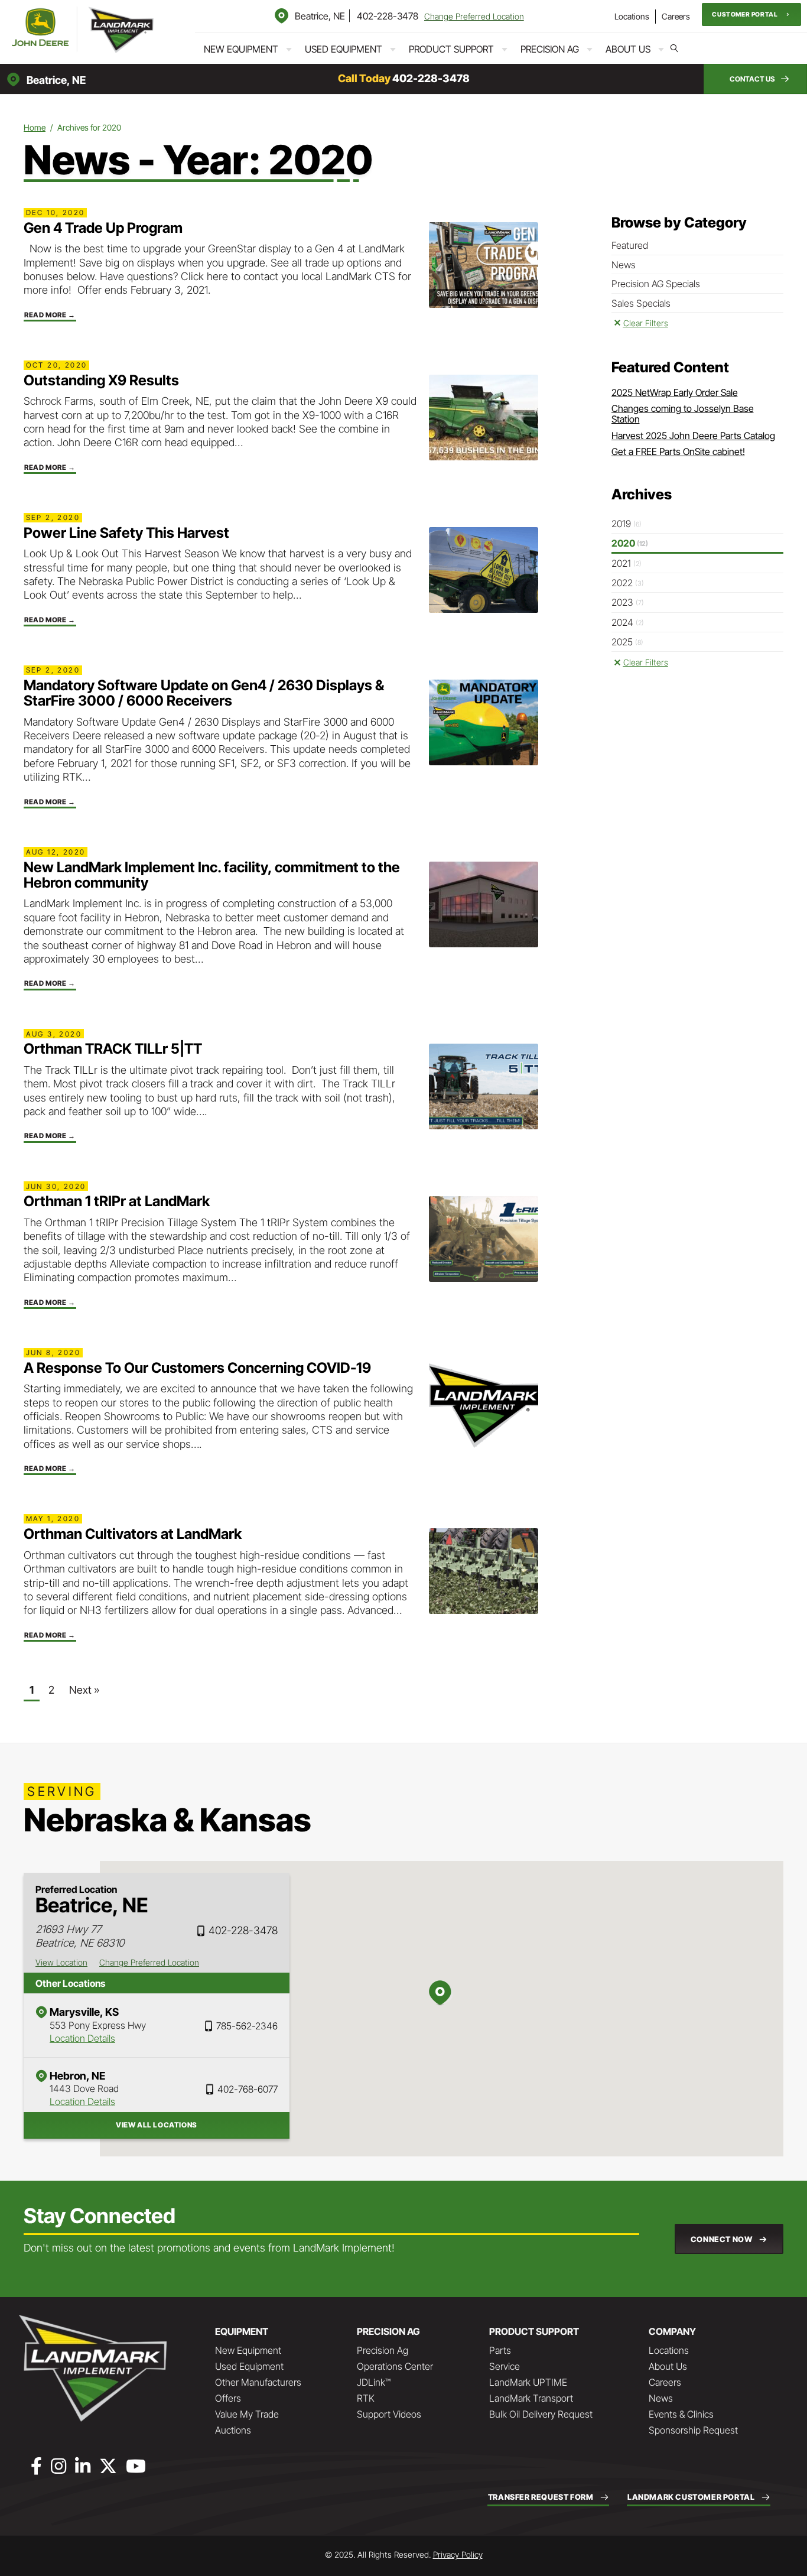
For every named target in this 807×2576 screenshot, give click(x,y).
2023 (628, 602)
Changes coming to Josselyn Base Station (683, 414)
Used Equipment (344, 49)
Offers (228, 2398)
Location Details (82, 2038)
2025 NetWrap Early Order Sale (675, 392)
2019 (627, 524)
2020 (630, 543)
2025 (627, 642)
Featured (630, 245)
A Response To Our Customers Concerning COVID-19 (197, 1368)
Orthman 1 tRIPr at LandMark (117, 1201)
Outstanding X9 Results (101, 380)
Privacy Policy (458, 2554)
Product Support (451, 49)
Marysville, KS (84, 2012)
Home (35, 127)
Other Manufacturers (258, 2382)
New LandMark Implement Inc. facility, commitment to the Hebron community (212, 875)
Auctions (233, 2430)
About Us (628, 49)
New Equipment (241, 49)
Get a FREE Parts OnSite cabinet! (678, 451)
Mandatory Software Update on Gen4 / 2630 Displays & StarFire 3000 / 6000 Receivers (204, 693)
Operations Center (395, 2366)
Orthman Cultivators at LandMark (133, 1534)
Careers (676, 16)
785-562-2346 (247, 2026)
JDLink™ (374, 2382)
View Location (61, 1962)
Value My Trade (247, 2414)
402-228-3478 (388, 16)
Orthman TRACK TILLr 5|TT (113, 1049)
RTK (366, 2398)
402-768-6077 (248, 2089)
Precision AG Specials (656, 284)
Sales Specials (641, 303)
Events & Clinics (681, 2414)
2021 (627, 563)
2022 (628, 583)
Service (505, 2366)
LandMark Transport (531, 2398)
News (624, 265)
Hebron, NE (77, 2076)
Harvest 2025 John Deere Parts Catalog (693, 436)
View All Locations (157, 2125)
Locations (632, 16)
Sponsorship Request (693, 2430)
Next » (84, 1690)
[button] (751, 14)
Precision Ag (550, 49)
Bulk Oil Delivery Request (541, 2414)
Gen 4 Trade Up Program (103, 228)
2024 (628, 622)
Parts (500, 2350)
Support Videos (389, 2414)
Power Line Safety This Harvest (126, 533)
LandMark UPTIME (528, 2382)
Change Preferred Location (474, 16)
